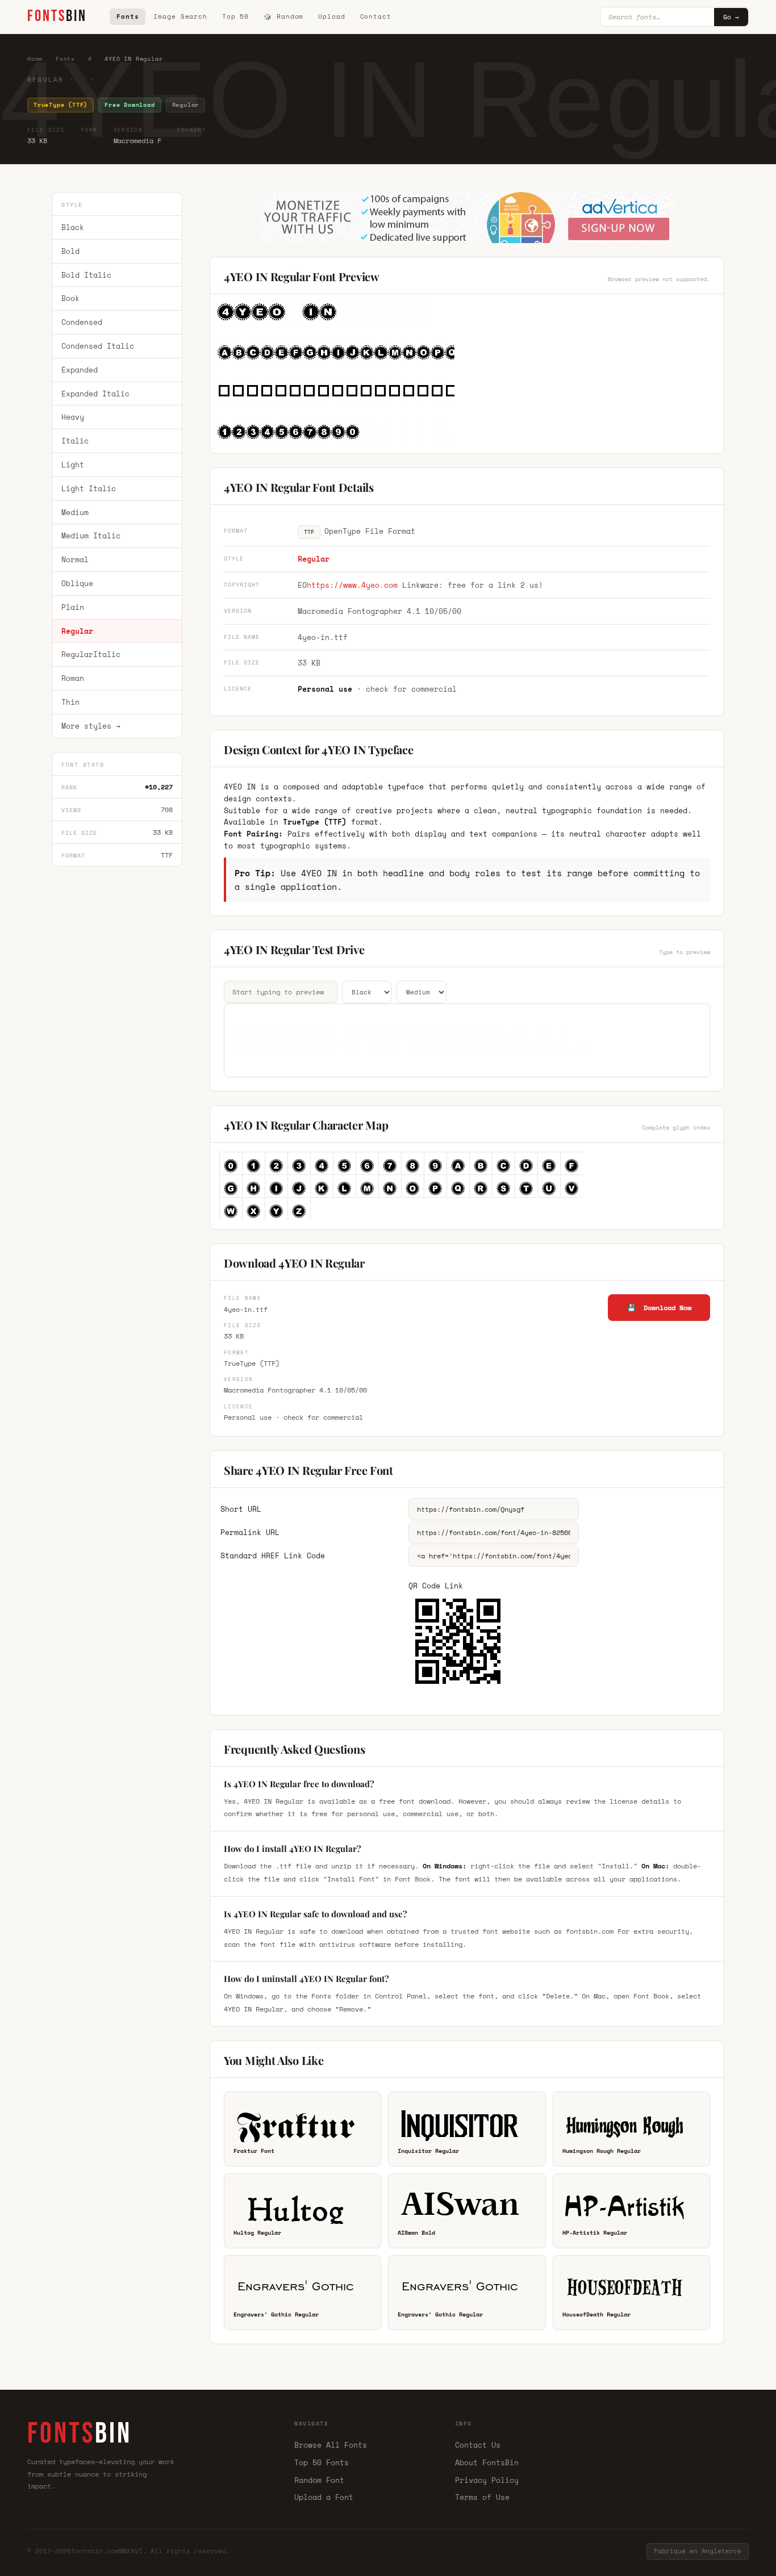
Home (35, 59)
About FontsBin (487, 2462)
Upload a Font (324, 2497)
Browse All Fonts (331, 2445)
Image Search (180, 16)
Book (70, 299)
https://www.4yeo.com (352, 585)
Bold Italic (86, 275)
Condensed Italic (98, 346)
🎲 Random (283, 16)
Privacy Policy (487, 2480)
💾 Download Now (659, 1308)
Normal (75, 559)
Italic (75, 441)
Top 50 (235, 16)
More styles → (91, 726)
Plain (73, 607)
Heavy (73, 417)
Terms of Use (482, 2497)
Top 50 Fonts (322, 2462)
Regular (77, 631)
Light (73, 465)
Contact (376, 16)
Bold (70, 251)
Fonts (128, 16)
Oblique (77, 583)
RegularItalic (91, 655)
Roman (73, 678)
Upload (331, 16)
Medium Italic (91, 536)
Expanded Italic (95, 394)
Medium (75, 512)
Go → (731, 17)
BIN (57, 16)
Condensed (82, 322)
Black (73, 227)
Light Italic (89, 488)
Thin (70, 702)
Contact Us (478, 2445)
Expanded (80, 370)
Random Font (319, 2480)
